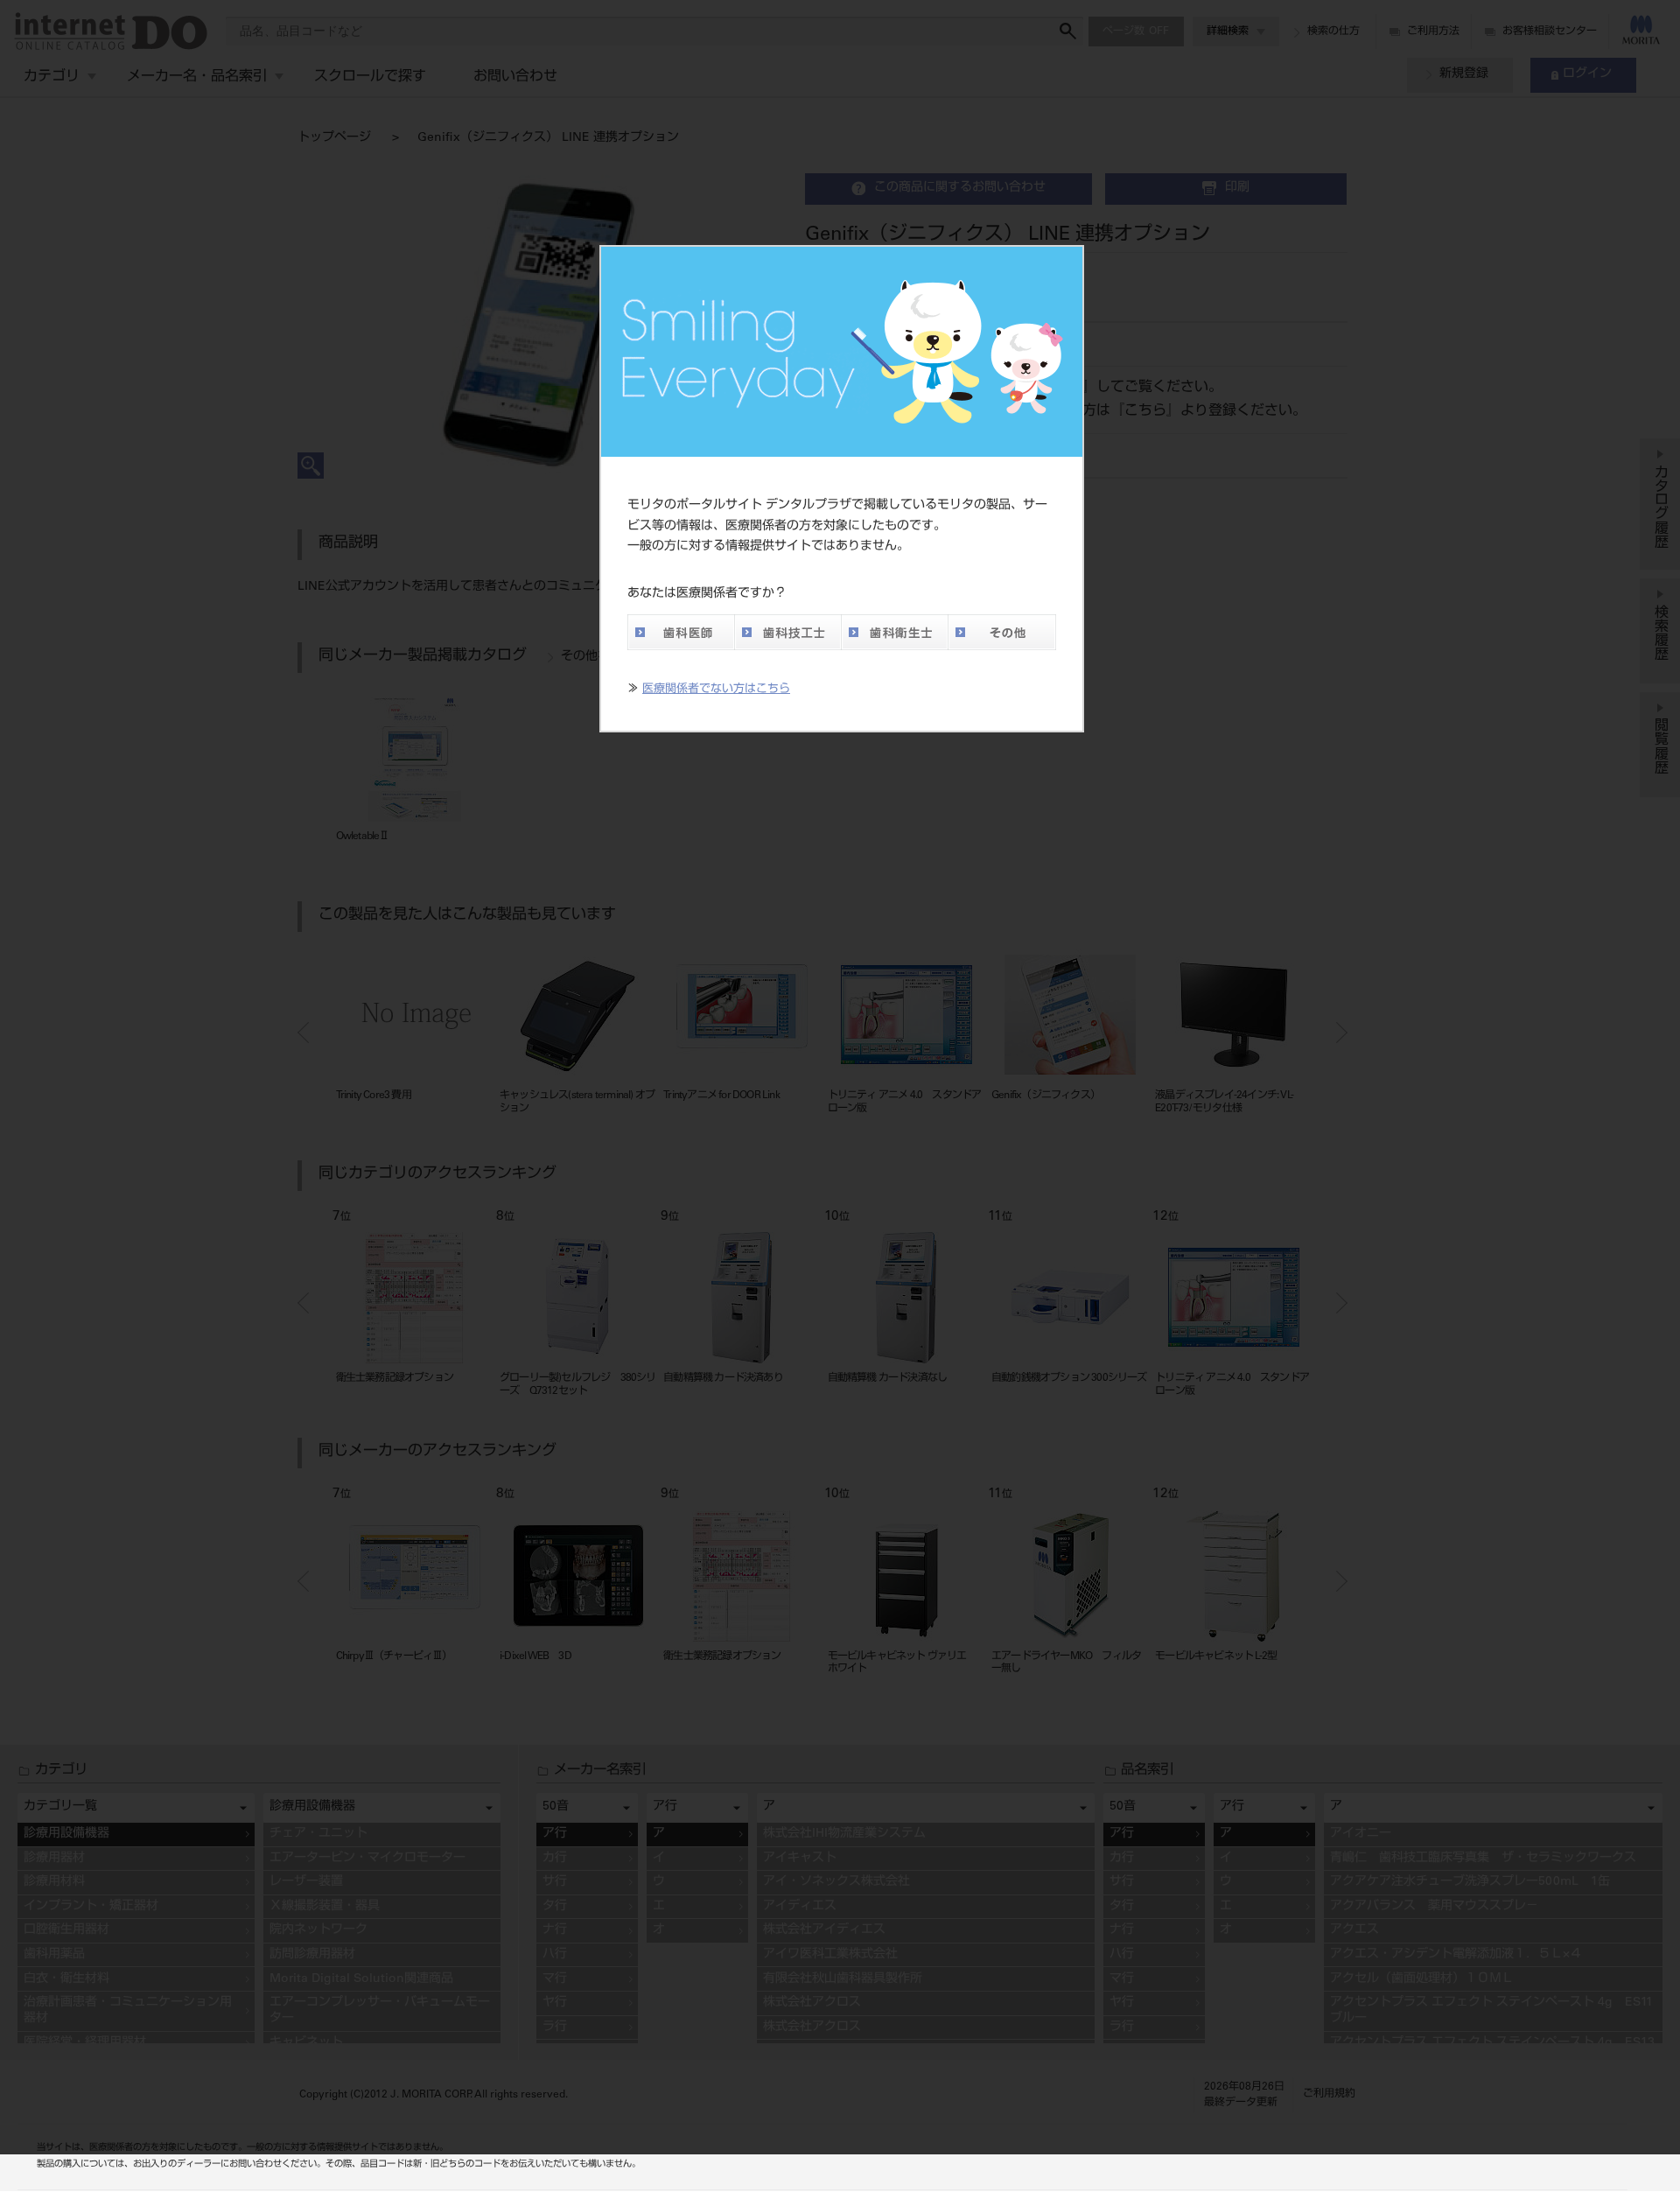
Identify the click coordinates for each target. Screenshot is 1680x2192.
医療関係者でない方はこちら (716, 690)
